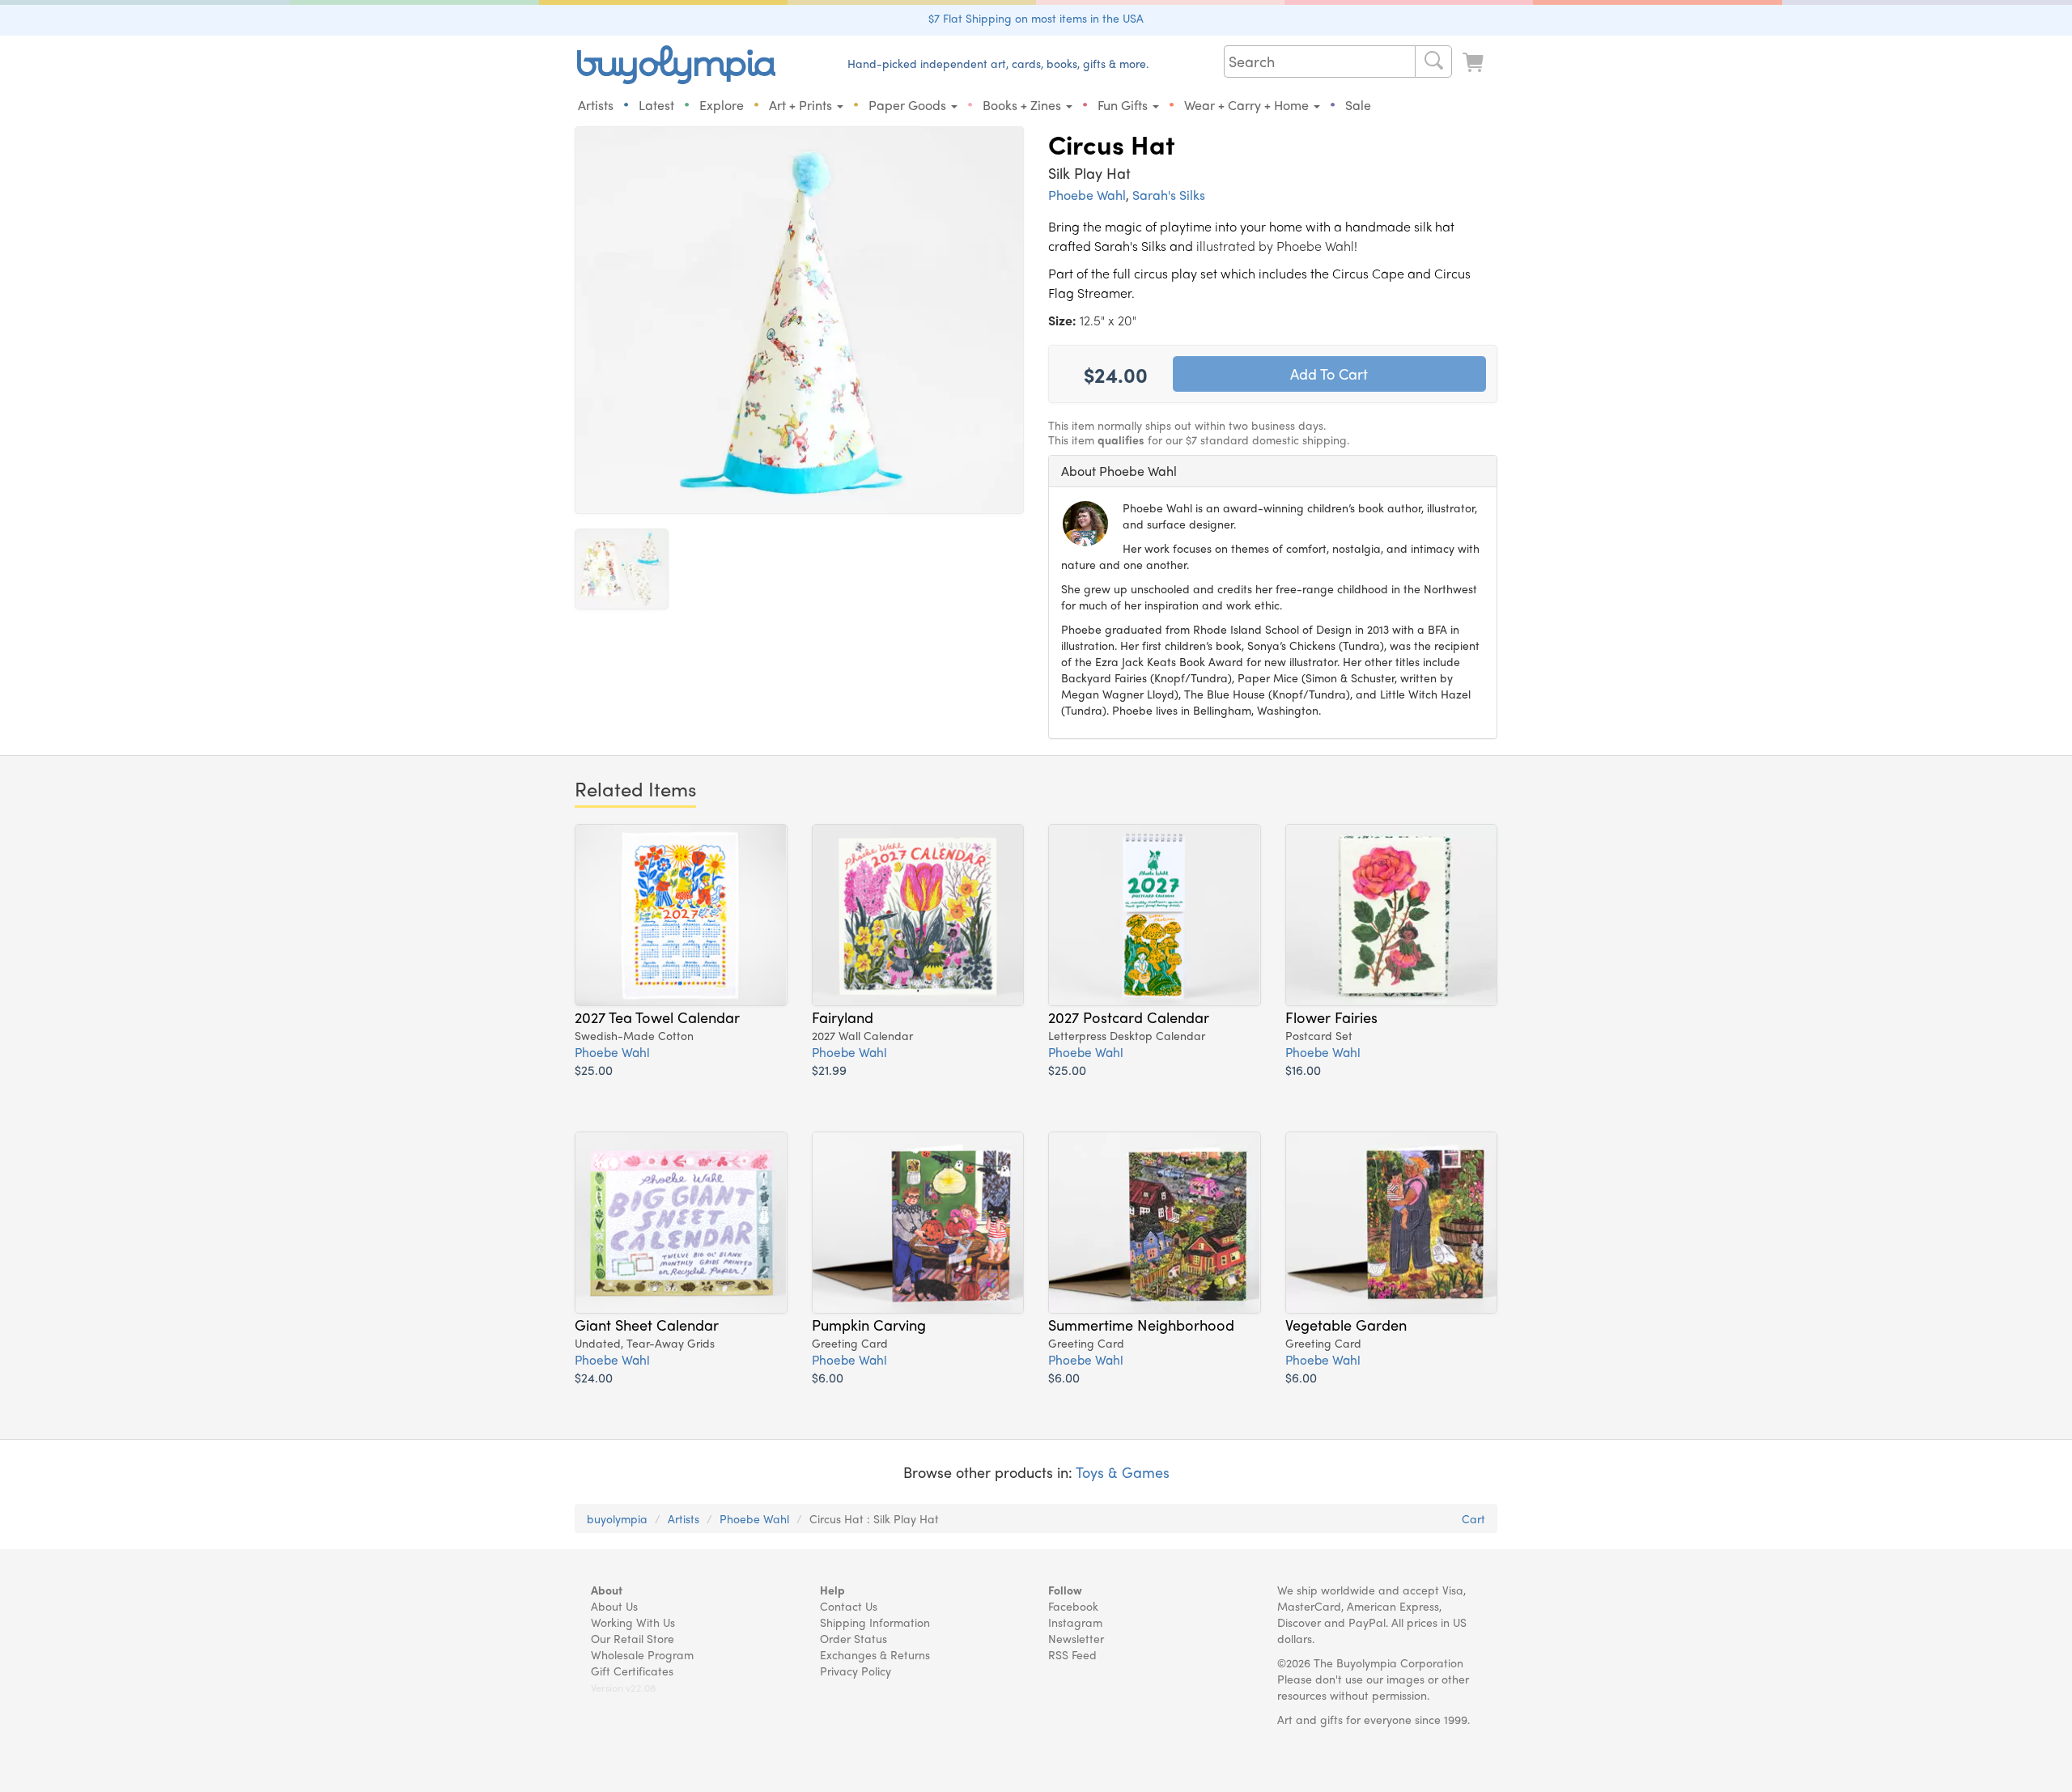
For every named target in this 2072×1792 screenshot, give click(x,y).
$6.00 (828, 1377)
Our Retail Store (633, 1638)
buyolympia (617, 1518)
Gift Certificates (632, 1671)
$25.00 (594, 1070)
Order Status (853, 1638)
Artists (596, 105)
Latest (656, 105)
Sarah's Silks (1169, 195)
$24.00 (594, 1377)
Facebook (1073, 1606)
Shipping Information (875, 1622)
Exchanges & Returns (875, 1654)
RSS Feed (1072, 1654)
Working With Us (633, 1622)
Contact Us (849, 1606)
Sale (1358, 105)
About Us (614, 1606)
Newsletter (1076, 1638)
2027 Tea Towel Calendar (657, 1017)
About (607, 1590)
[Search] (1433, 62)
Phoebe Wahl (1087, 195)
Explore (722, 105)
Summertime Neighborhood (1141, 1324)
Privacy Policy (856, 1671)
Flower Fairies (1331, 1017)
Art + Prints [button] (802, 105)
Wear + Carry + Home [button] (1248, 105)
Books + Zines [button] (1023, 105)
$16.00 (1303, 1070)
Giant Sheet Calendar (647, 1324)
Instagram (1075, 1622)
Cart (1473, 1518)
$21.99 (829, 1070)
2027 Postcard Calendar (1129, 1017)
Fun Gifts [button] (1124, 105)
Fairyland (843, 1017)
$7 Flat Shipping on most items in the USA (1036, 18)
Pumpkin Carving (869, 1324)
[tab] (1273, 471)
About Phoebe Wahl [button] (1119, 471)
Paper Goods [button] (909, 105)
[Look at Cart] (1475, 63)
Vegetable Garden (1346, 1324)
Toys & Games (1123, 1472)
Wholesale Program (642, 1654)
